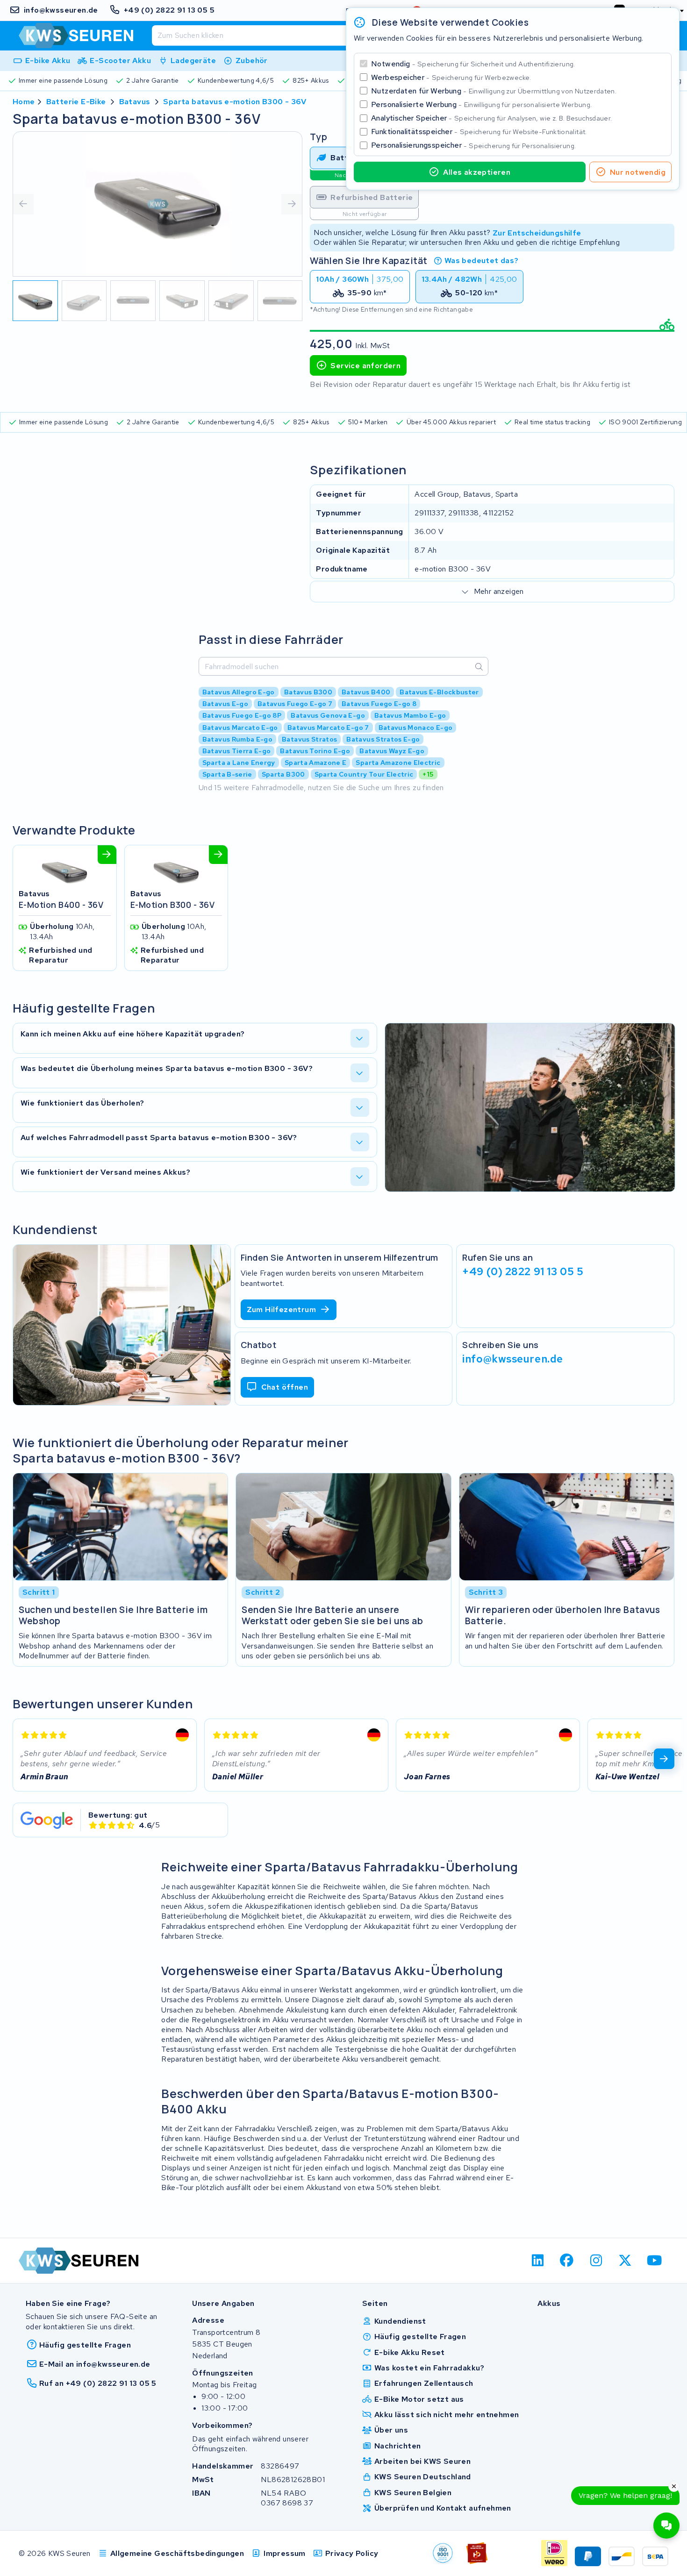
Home (24, 102)
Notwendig (473, 64)
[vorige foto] (23, 204)
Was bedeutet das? (482, 260)
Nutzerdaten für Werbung (494, 91)
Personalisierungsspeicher (473, 145)
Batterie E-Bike (76, 102)
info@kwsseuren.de (513, 1359)
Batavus (135, 102)
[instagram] (596, 2261)
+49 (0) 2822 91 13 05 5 (523, 1271)
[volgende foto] (292, 204)
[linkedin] (538, 2261)
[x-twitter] (626, 2261)
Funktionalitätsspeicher (479, 132)
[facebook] (567, 2261)
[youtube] (655, 2261)
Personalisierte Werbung (481, 104)
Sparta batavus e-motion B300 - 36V (235, 102)
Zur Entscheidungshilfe (537, 232)
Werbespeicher (451, 77)
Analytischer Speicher (491, 118)
